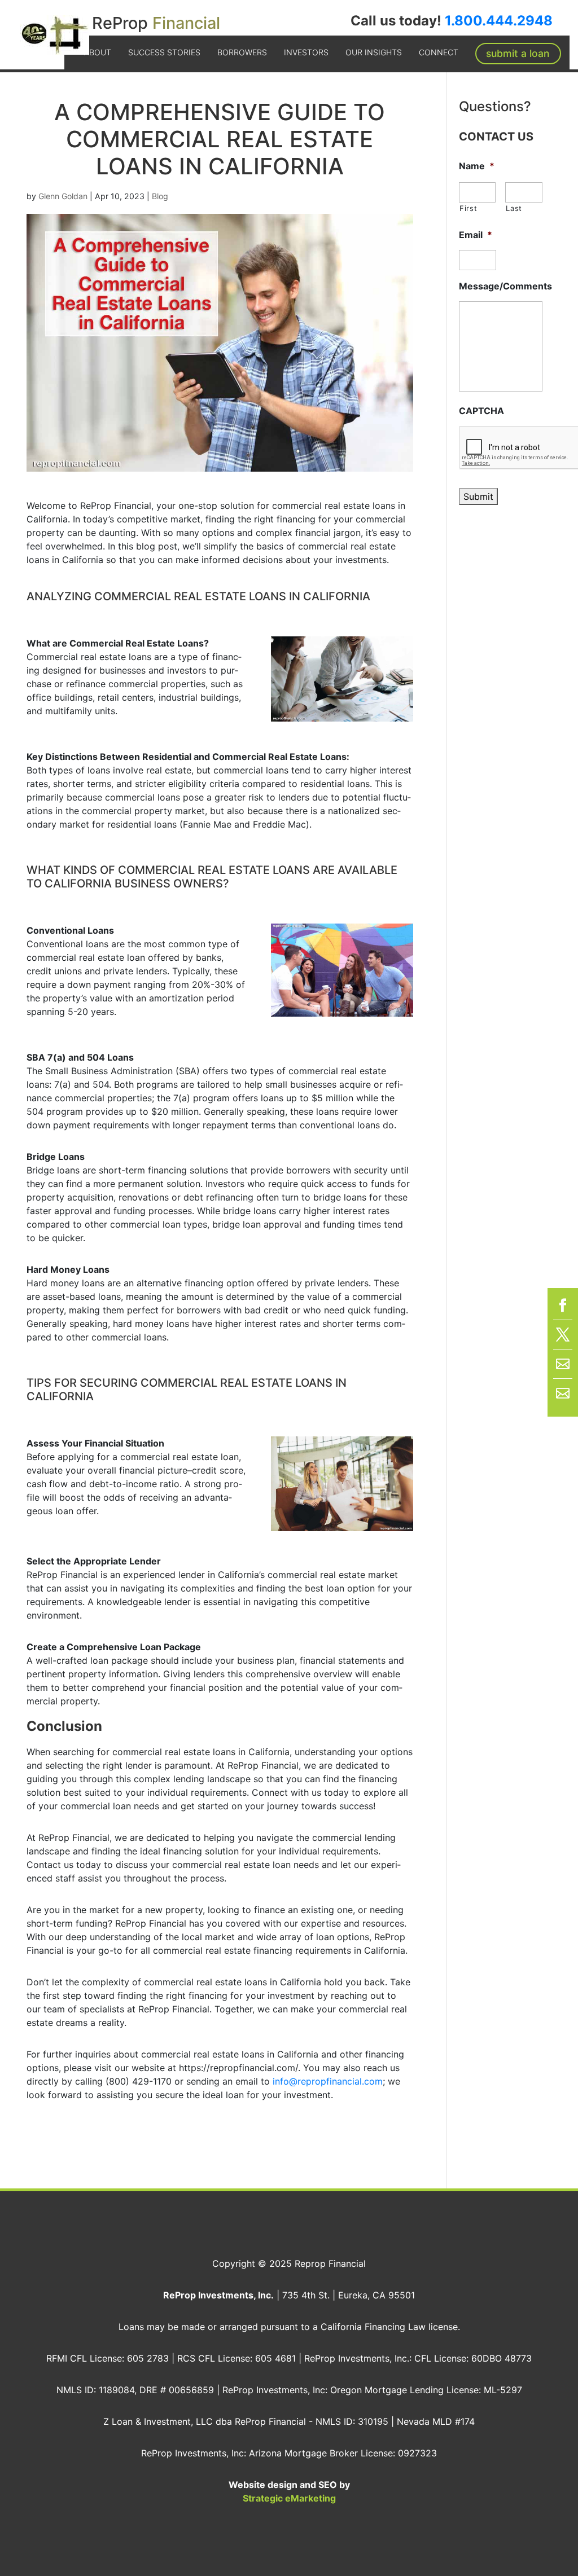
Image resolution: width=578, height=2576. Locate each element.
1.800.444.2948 (499, 21)
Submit (478, 496)
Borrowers (242, 52)
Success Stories (164, 52)
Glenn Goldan (63, 196)
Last (514, 208)
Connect (439, 52)
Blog (160, 196)
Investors (306, 52)
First (468, 208)
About (98, 52)
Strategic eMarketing (289, 2498)
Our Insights (374, 52)
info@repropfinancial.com (328, 2081)
